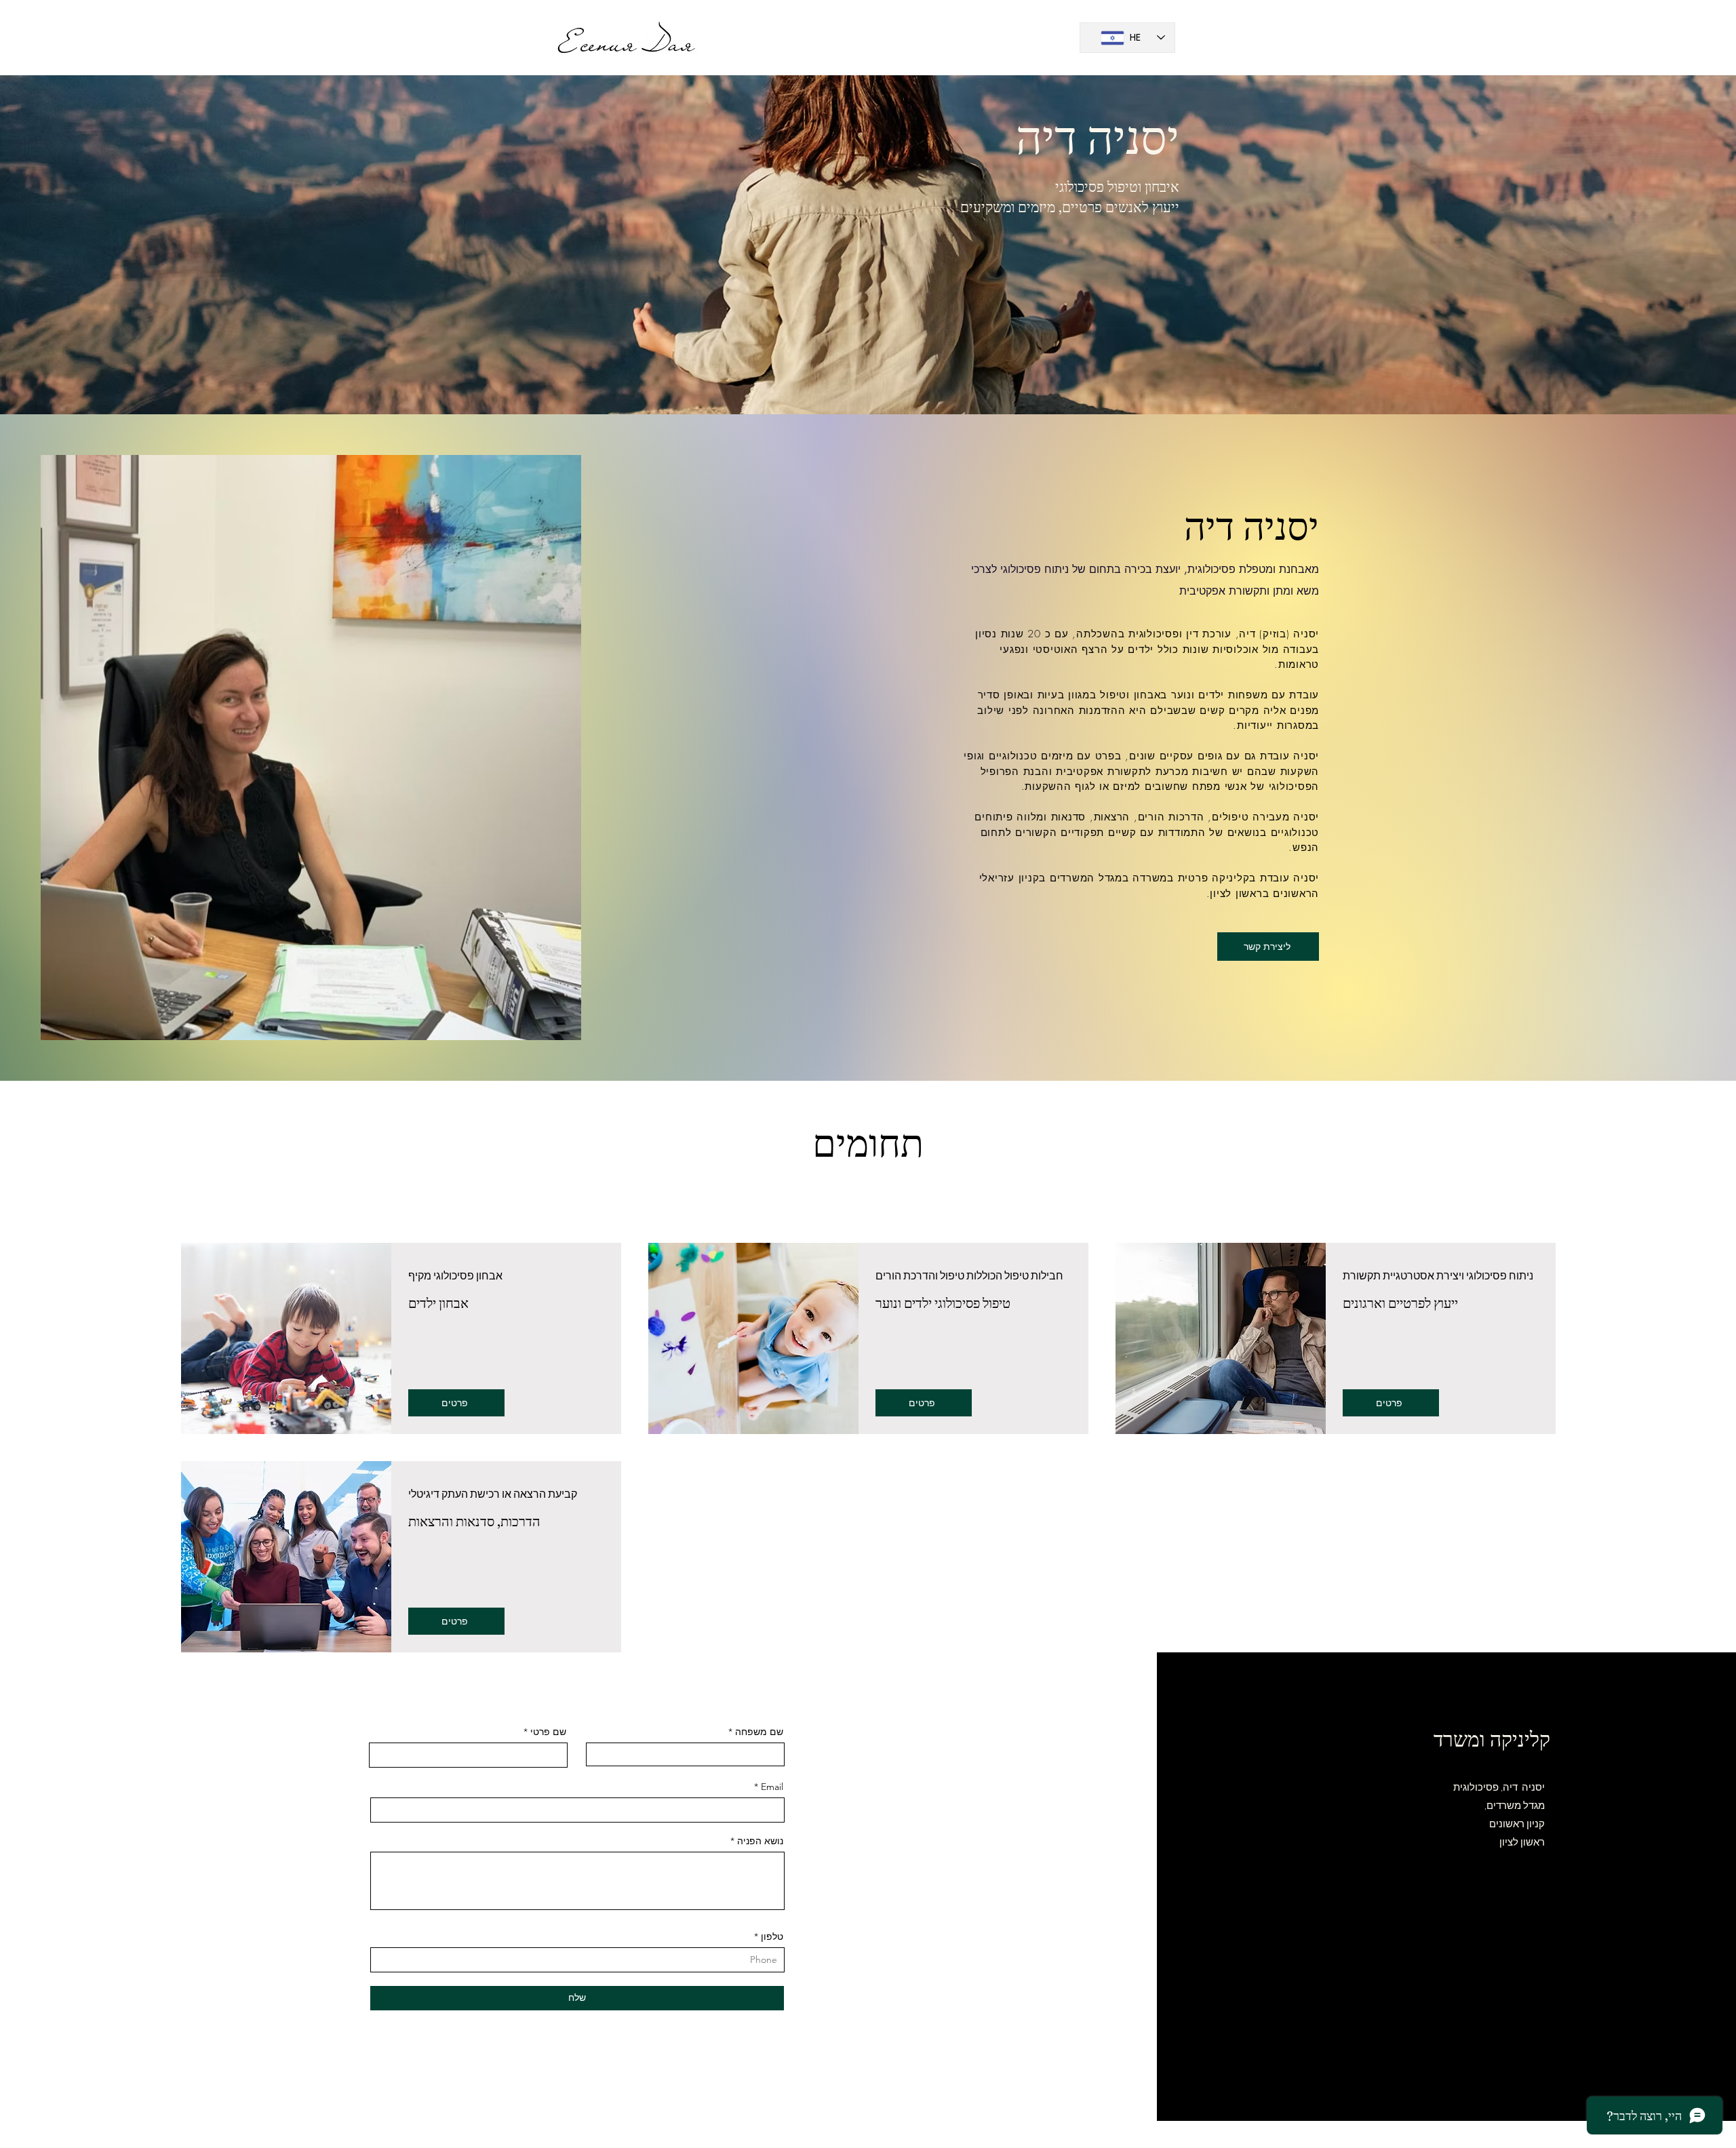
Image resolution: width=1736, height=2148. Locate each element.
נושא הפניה (760, 1841)
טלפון (772, 1936)
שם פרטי (548, 1732)
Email (772, 1787)
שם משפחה (759, 1732)
